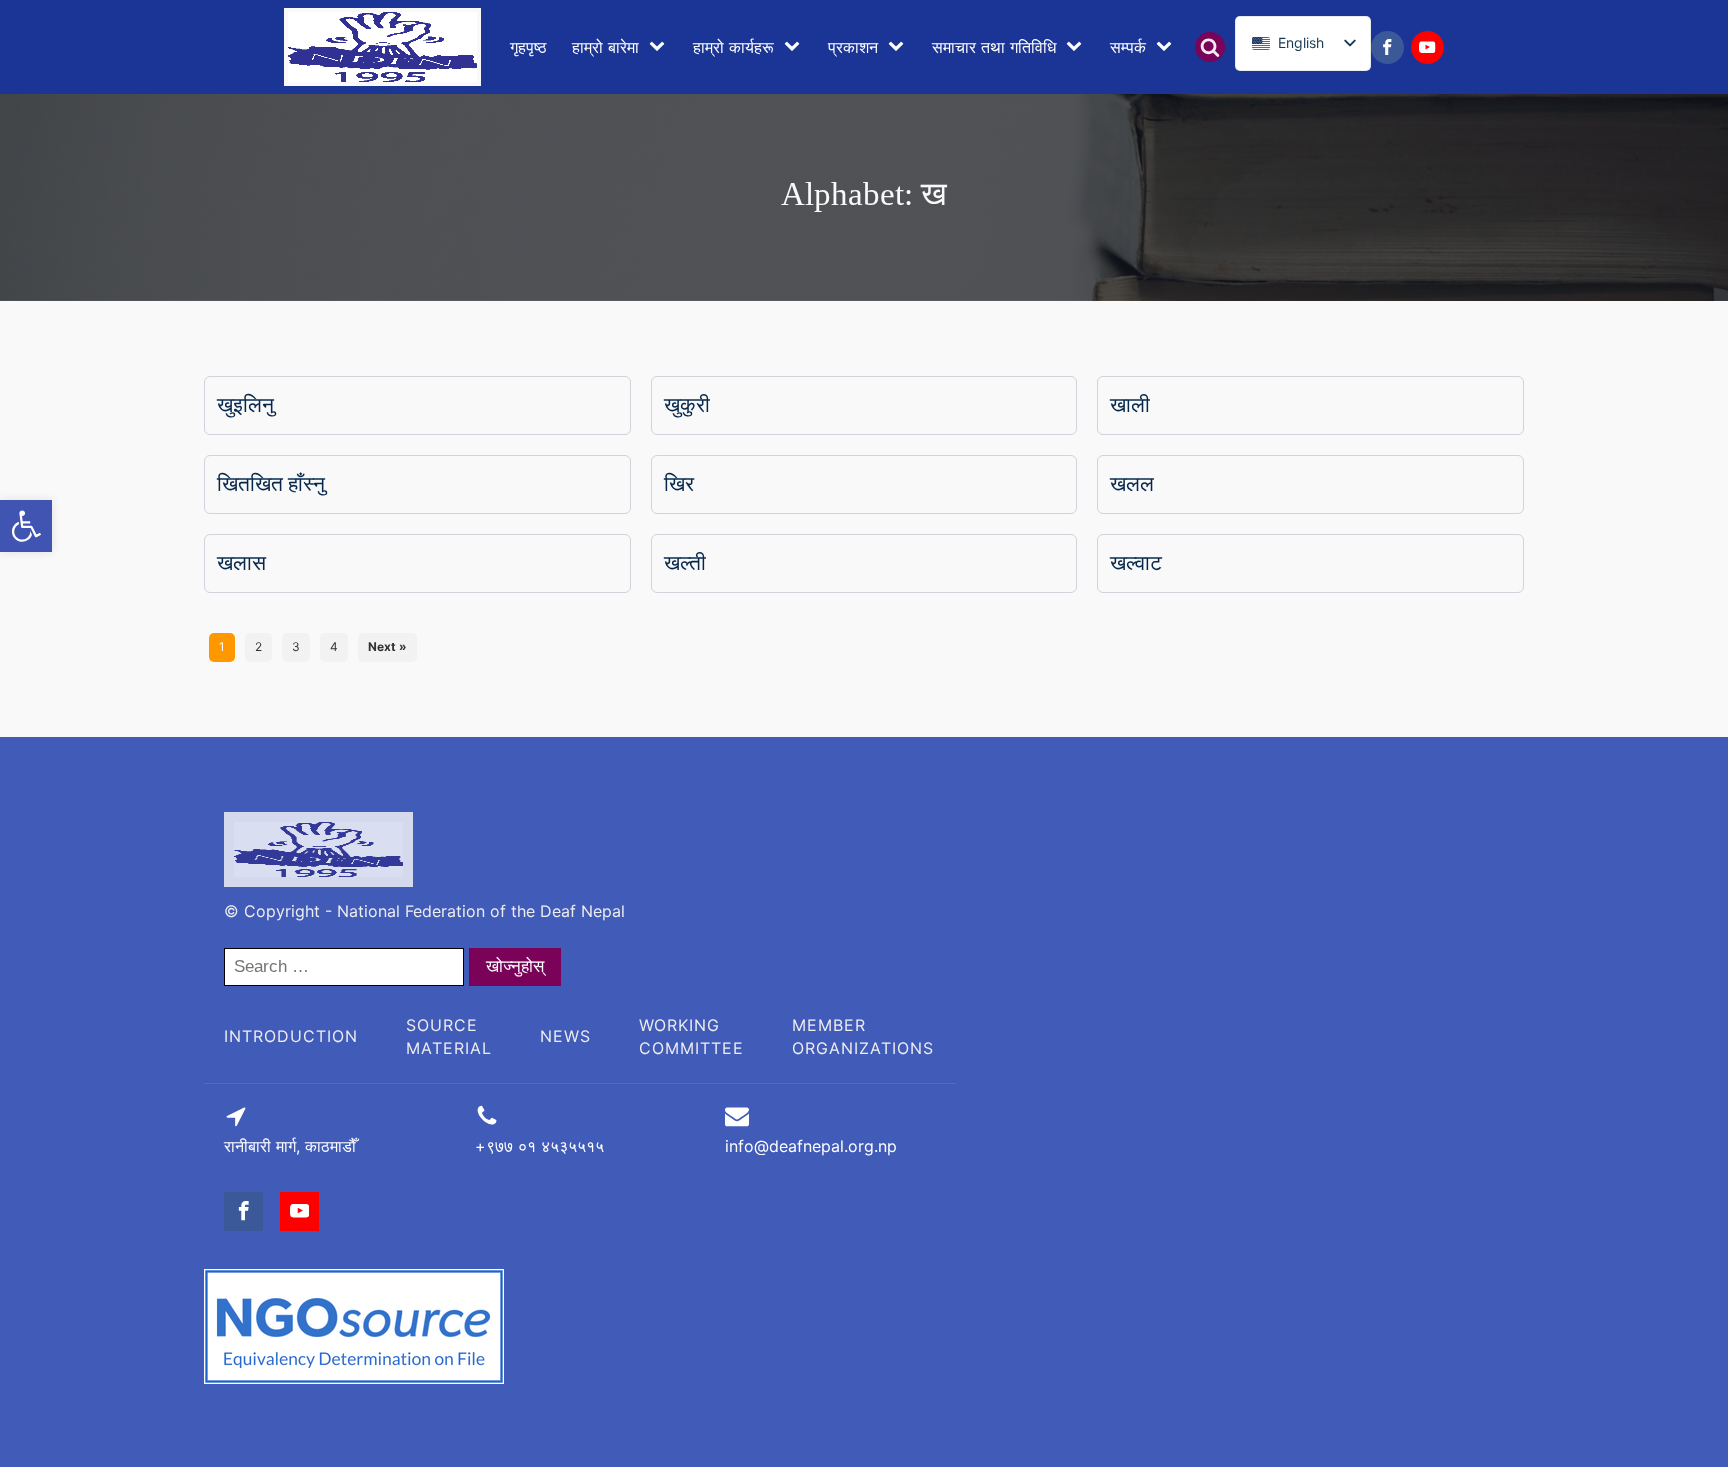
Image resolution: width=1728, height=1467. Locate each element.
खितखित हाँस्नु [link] (271, 484)
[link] (26, 526)
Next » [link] (387, 646)
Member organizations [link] (863, 1036)
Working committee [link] (691, 1036)
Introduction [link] (291, 1036)
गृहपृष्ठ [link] (528, 47)
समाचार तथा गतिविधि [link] (994, 47)
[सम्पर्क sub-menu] (1168, 47)
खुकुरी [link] (687, 405)
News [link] (565, 1036)
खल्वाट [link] (1136, 563)
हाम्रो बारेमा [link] (605, 47)
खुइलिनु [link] (245, 405)
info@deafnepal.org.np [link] (811, 1146)
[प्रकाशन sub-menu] (900, 47)
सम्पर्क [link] (1128, 47)
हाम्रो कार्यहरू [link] (733, 47)
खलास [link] (241, 563)
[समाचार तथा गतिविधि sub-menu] (1078, 47)
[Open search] (1210, 47)
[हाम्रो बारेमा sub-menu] (661, 47)
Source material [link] (449, 1036)
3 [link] (296, 646)
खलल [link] (1132, 484)
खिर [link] (679, 484)
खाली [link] (1130, 405)
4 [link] (334, 646)
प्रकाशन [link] (853, 47)
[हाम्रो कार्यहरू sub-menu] (796, 47)
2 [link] (258, 646)
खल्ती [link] (685, 563)
